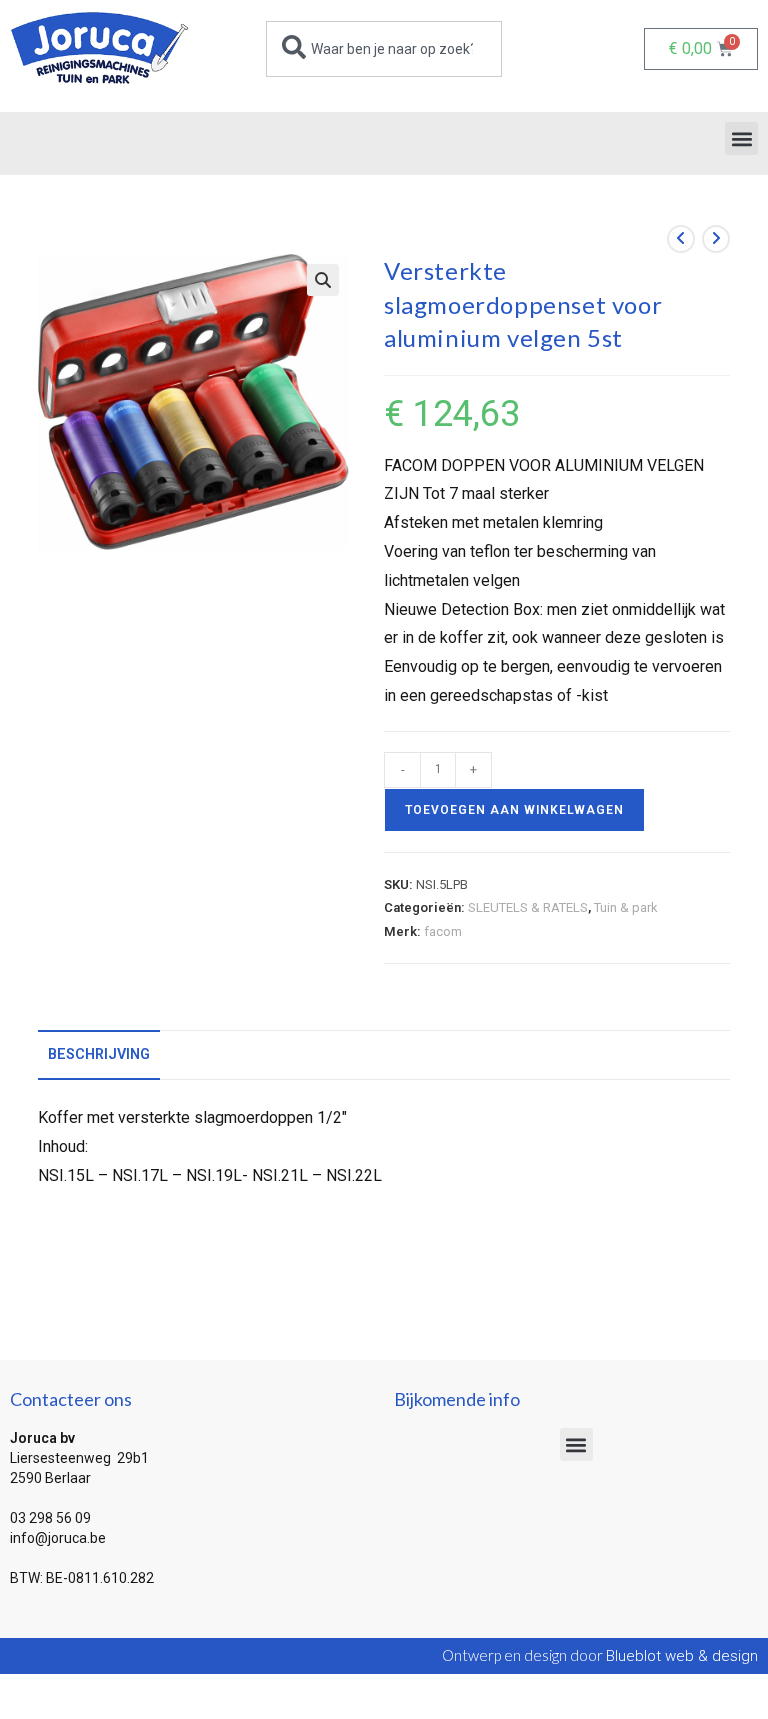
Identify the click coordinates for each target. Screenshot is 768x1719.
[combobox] (384, 49)
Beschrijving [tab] (99, 1054)
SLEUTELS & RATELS (528, 907)
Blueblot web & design (682, 1656)
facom (443, 931)
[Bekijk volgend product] (716, 239)
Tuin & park (626, 907)
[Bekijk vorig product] (681, 239)
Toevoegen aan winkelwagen (514, 810)
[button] (741, 138)
